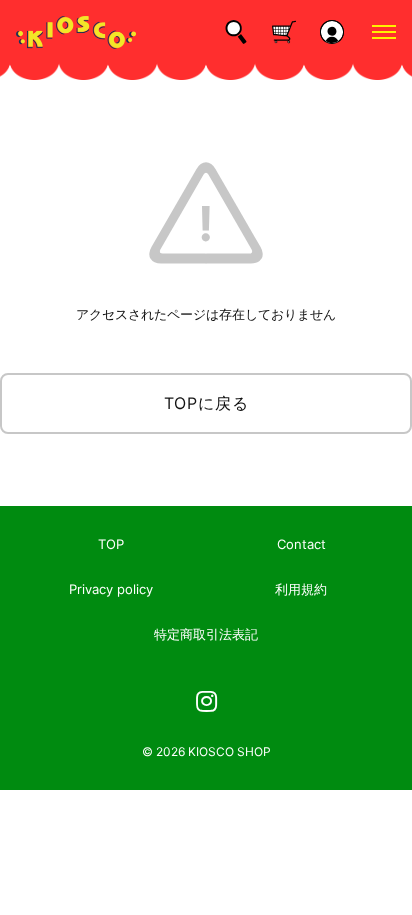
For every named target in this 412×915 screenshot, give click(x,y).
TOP (111, 544)
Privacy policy (111, 589)
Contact (301, 544)
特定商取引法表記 (206, 634)
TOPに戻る (206, 403)
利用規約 (301, 589)
